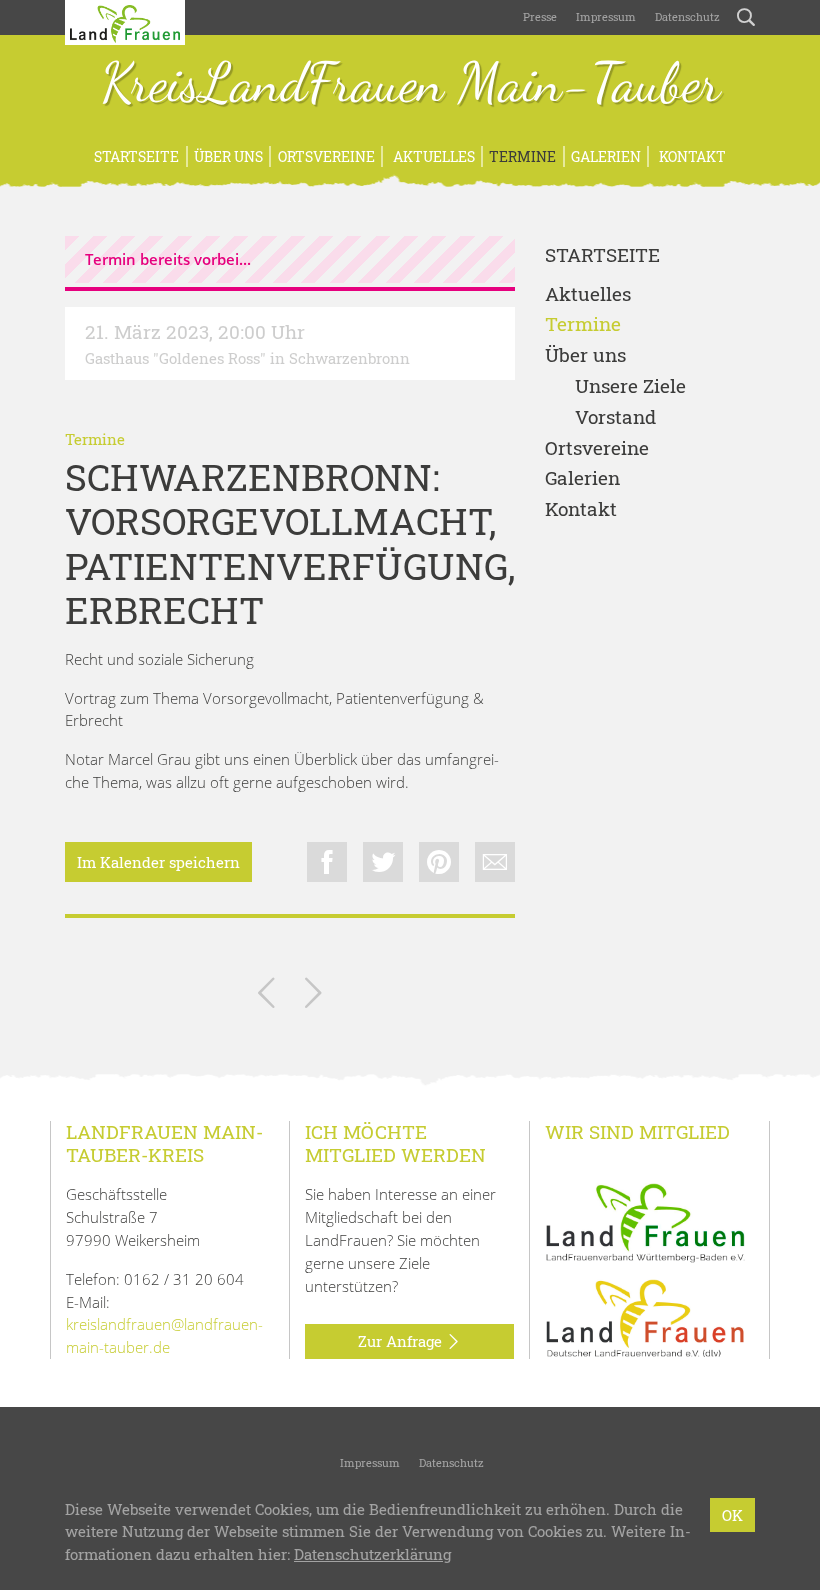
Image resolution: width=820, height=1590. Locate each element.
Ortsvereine (326, 156)
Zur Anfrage (402, 1341)
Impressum (604, 16)
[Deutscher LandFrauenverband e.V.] (645, 1317)
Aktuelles (432, 156)
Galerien (606, 156)
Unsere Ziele (630, 386)
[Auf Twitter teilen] (383, 862)
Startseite (136, 156)
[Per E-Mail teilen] (495, 862)
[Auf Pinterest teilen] (439, 862)
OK (732, 1515)
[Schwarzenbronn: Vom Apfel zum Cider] (313, 996)
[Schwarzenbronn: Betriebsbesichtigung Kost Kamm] (266, 996)
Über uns (228, 156)
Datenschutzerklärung (372, 1554)
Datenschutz (686, 16)
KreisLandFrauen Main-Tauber (410, 85)
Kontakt (691, 156)
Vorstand (615, 417)
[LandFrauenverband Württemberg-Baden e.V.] (645, 1221)
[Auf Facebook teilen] (327, 862)
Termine (522, 156)
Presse (540, 16)
